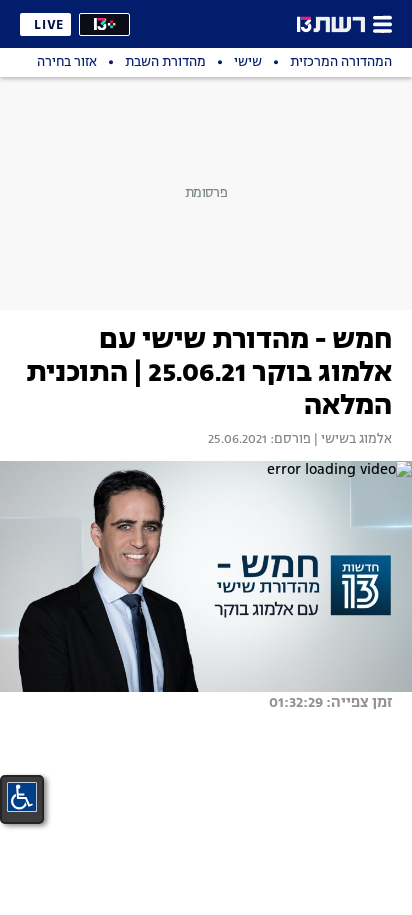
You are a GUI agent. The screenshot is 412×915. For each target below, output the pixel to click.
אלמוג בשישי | (351, 440)
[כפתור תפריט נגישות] (22, 797)
